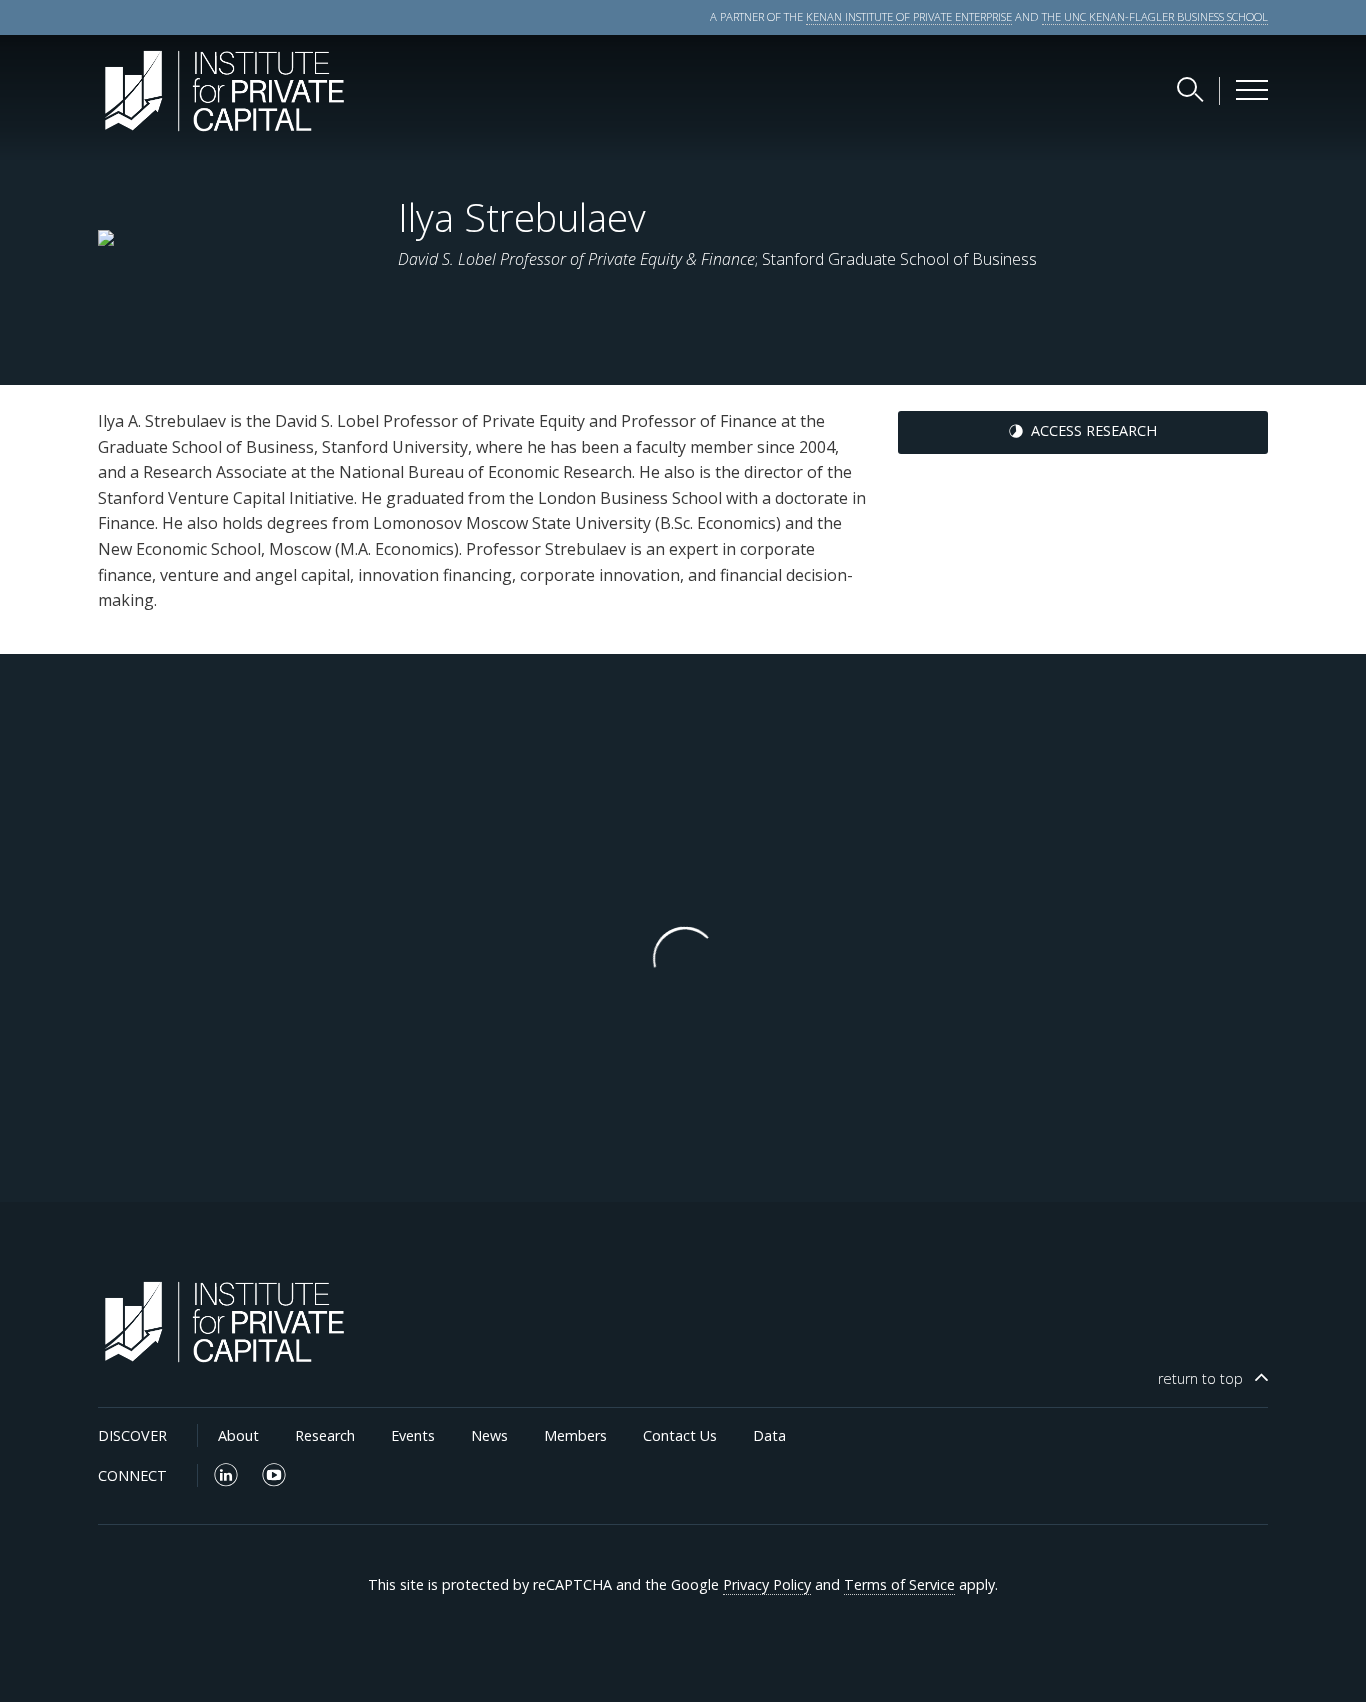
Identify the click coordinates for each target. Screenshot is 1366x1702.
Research (325, 1435)
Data (769, 1435)
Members (575, 1435)
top (1200, 1378)
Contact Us (680, 1435)
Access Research (1094, 430)
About (238, 1435)
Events (413, 1435)
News (489, 1435)
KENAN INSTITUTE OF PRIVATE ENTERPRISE (909, 16)
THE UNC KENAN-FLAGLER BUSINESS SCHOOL (1155, 16)
